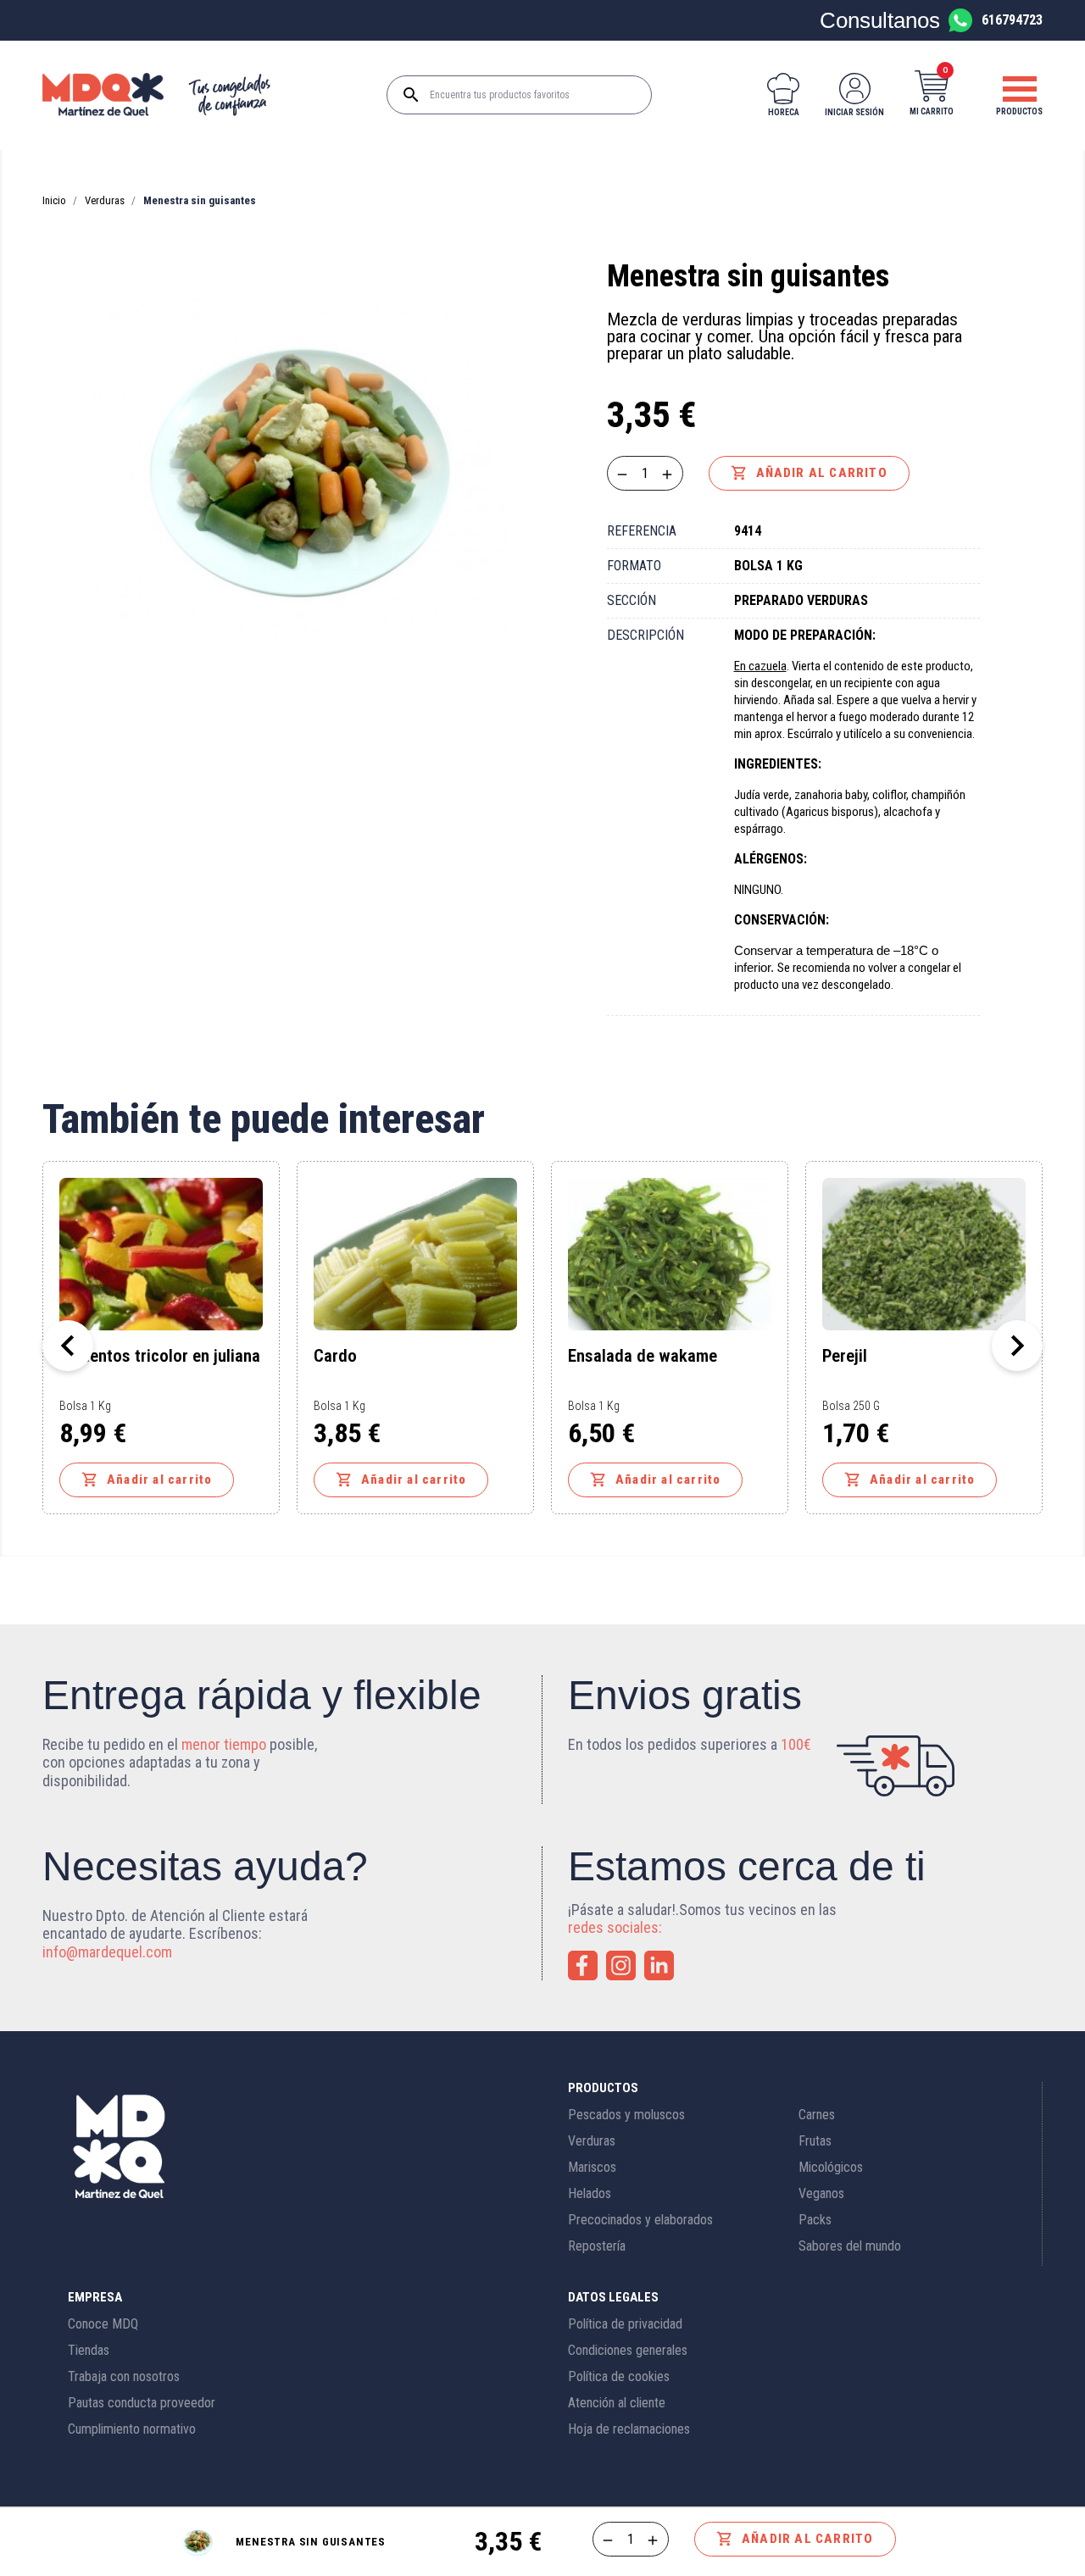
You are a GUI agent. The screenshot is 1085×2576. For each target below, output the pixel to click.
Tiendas (89, 2350)
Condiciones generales (628, 2350)
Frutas (815, 2141)
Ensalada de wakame (643, 1357)
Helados (590, 2193)
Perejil (845, 1357)
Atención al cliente (617, 2403)
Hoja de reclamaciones (629, 2429)
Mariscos (592, 2167)
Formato (634, 566)
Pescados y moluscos (626, 2115)
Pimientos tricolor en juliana (160, 1357)
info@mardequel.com (107, 1952)
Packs (815, 2220)
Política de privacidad (625, 2324)
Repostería (597, 2246)
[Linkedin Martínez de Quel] (659, 1965)
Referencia (642, 531)
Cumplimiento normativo (132, 2429)
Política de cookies (619, 2376)
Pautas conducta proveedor (142, 2403)
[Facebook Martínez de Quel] (583, 1965)
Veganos (821, 2193)
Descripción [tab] (645, 635)
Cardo (335, 1357)
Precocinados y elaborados (640, 2220)
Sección (632, 600)
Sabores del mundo (850, 2246)
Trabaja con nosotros (124, 2376)
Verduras (592, 2141)
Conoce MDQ (103, 2324)
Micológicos (831, 2167)
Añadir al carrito (809, 473)
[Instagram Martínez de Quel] (621, 1965)
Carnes (817, 2115)
